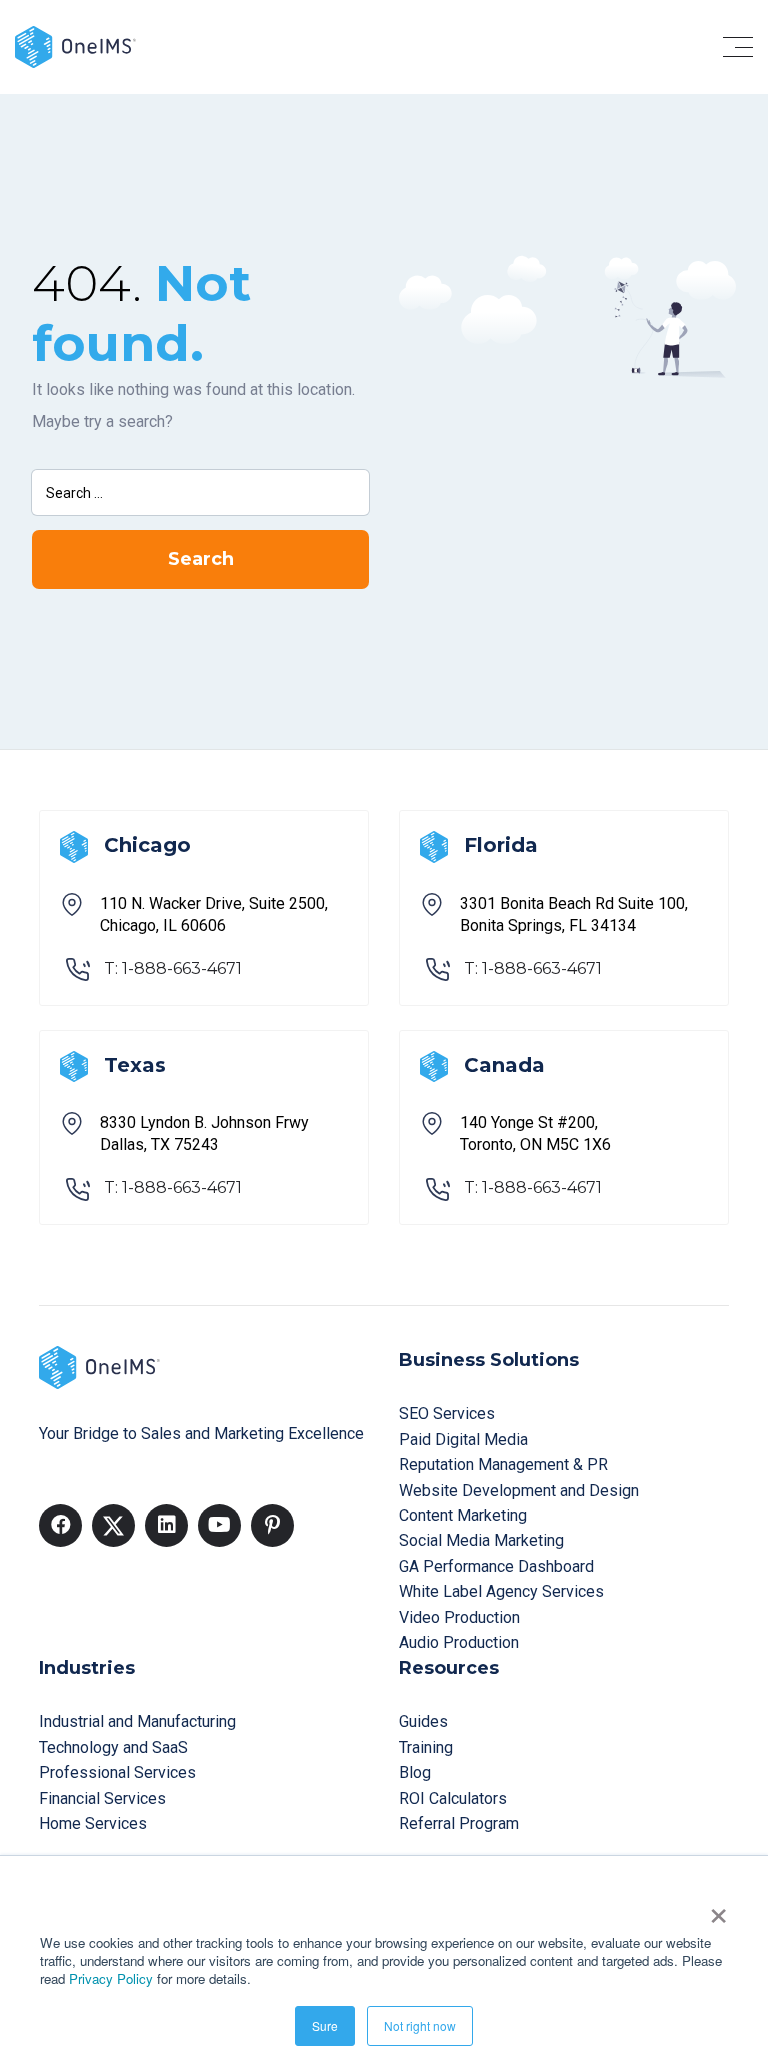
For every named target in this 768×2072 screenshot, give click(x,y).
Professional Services (117, 1772)
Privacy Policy (111, 1978)
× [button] (718, 1909)
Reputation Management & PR (503, 1464)
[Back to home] (75, 45)
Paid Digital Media (463, 1439)
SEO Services (447, 1413)
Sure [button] (325, 2025)
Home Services (93, 1823)
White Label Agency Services (501, 1591)
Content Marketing (463, 1515)
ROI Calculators (453, 1798)
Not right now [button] (420, 2025)
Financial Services (102, 1798)
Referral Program (459, 1823)
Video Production (459, 1617)
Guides (423, 1721)
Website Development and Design (519, 1490)
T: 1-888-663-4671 (173, 968)
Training (426, 1747)
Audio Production (459, 1642)
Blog (415, 1772)
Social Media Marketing (481, 1540)
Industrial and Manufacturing (137, 1721)
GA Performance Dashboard (496, 1566)
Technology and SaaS (113, 1747)
